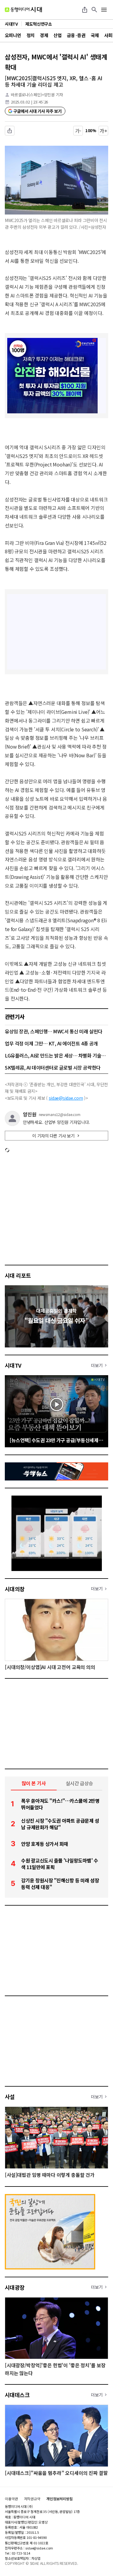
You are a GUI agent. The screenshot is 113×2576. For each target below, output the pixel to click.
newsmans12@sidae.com (60, 1115)
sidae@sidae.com (66, 1098)
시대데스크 (17, 2395)
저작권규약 (32, 2499)
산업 (57, 35)
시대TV (13, 1365)
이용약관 (11, 2499)
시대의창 (15, 1589)
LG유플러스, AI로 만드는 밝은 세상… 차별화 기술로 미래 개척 (56, 1055)
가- (78, 131)
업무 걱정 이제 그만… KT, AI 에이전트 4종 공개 (51, 1043)
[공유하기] (85, 10)
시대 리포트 (18, 1275)
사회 (108, 35)
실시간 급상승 (79, 1783)
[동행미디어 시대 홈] (23, 10)
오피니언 (13, 35)
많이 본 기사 (34, 1783)
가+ (104, 131)
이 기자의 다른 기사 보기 (53, 1136)
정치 (31, 35)
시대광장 (15, 2287)
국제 (95, 35)
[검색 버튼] (94, 10)
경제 (44, 35)
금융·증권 (76, 35)
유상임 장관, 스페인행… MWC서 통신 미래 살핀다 (54, 1031)
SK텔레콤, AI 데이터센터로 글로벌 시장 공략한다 (53, 1067)
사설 (10, 2097)
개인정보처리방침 (60, 2499)
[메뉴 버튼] (104, 10)
